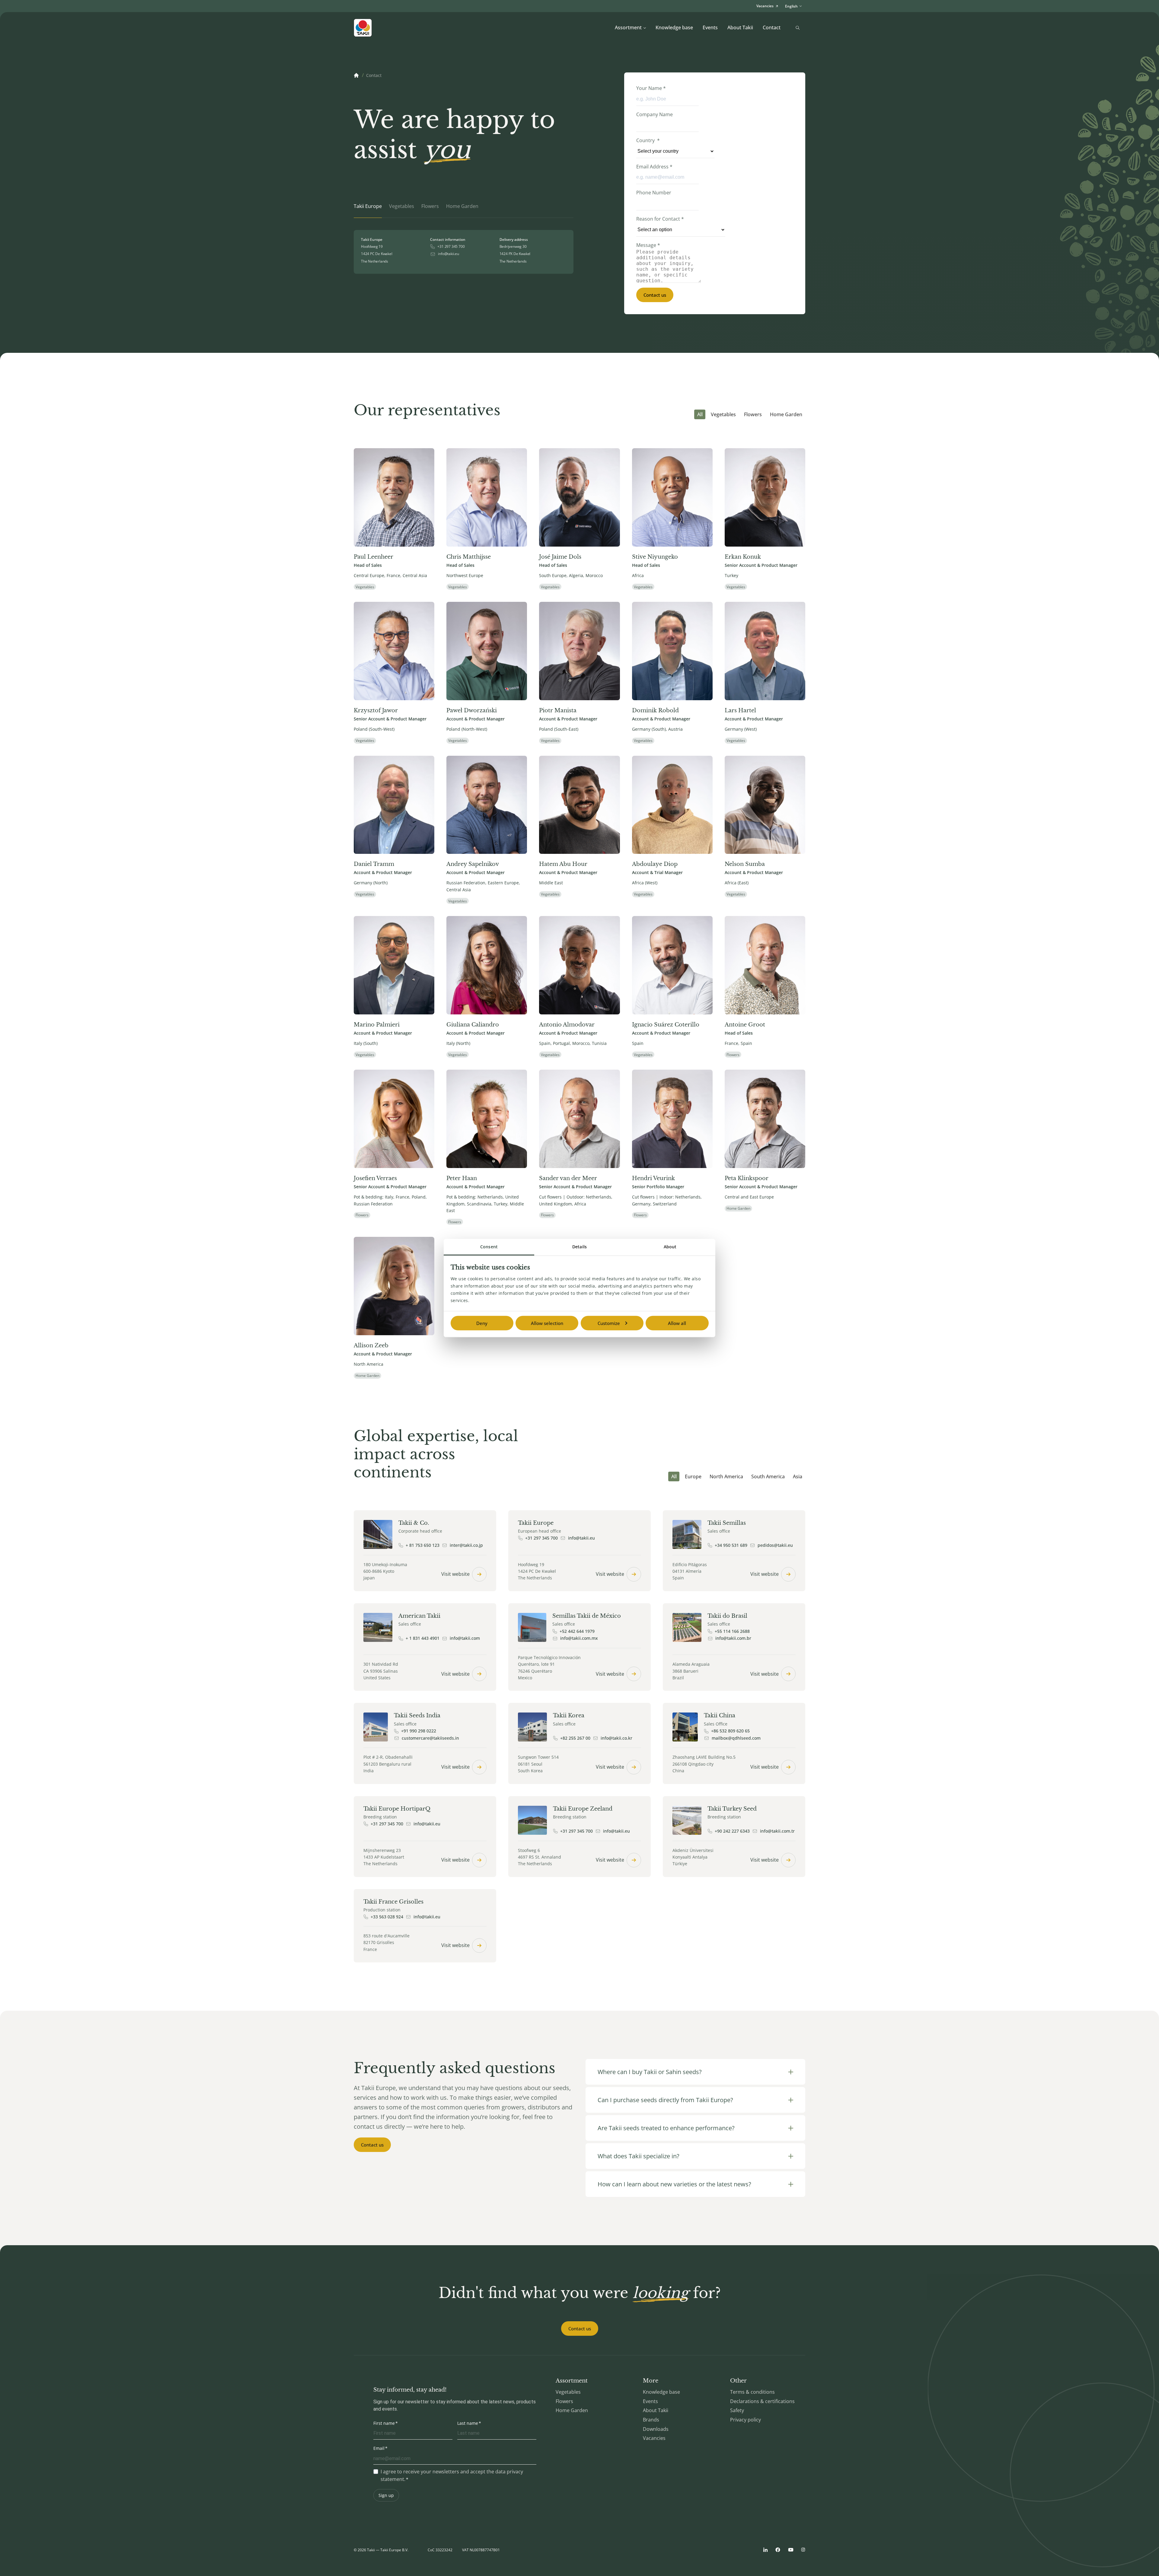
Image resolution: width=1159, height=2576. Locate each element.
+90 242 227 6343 (732, 1831)
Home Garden (786, 414)
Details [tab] (579, 1246)
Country (648, 140)
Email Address (654, 167)
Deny (482, 1323)
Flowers (753, 414)
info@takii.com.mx (579, 1638)
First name (384, 2423)
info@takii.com (465, 1638)
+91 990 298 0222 (419, 1731)
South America (768, 1476)
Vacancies (654, 2438)
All (700, 414)
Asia (798, 1476)
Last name (468, 2423)
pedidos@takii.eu (775, 1545)
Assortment (628, 27)
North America (726, 1476)
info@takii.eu (448, 254)
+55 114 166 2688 (732, 1631)
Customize (609, 1323)
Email (379, 2448)
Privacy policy (746, 2420)
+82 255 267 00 (575, 1738)
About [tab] (670, 1246)
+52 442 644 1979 (577, 1631)
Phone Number (654, 193)
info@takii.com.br (733, 1638)
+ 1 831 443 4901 (423, 1638)
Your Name (651, 88)
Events (710, 27)
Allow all (677, 1323)
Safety (737, 2410)
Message (648, 245)
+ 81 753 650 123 (423, 1545)
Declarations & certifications (762, 2401)
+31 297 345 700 (451, 247)
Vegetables (723, 414)
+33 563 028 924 (387, 1917)
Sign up (386, 2495)
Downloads (656, 2429)
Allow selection (547, 1323)
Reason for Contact (660, 219)
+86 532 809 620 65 (730, 1731)
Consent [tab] (489, 1246)
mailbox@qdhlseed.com (736, 1738)
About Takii (740, 27)
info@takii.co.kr (616, 1738)
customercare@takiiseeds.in (430, 1738)
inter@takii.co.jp (466, 1545)
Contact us (655, 295)
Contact (772, 27)
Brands (651, 2420)
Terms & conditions (752, 2392)
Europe (693, 1476)
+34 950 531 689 (731, 1545)
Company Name (655, 114)
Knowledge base (674, 27)
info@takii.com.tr (777, 1831)
